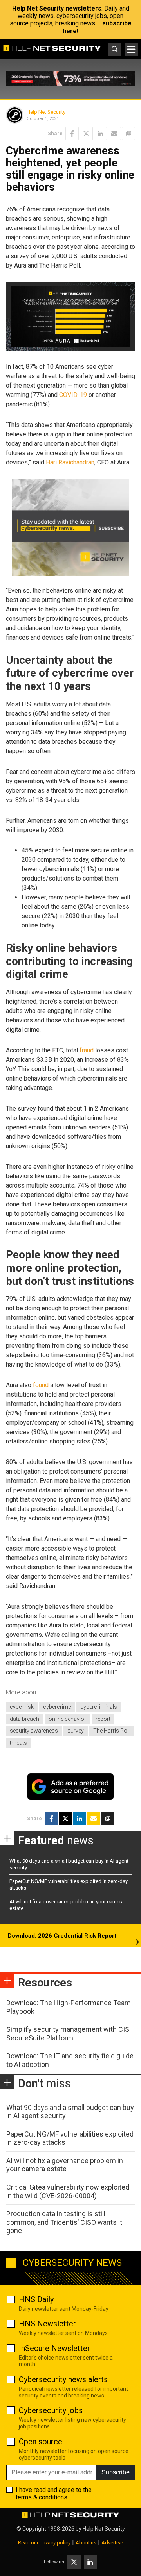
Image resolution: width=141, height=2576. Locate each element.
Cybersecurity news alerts (63, 2379)
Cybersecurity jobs (51, 2410)
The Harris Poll (111, 1731)
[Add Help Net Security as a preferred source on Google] (128, 134)
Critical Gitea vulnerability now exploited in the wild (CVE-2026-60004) (68, 2191)
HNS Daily (36, 2299)
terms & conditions (42, 2497)
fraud (87, 1050)
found (41, 1385)
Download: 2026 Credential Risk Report (62, 1936)
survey (76, 1731)
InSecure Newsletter (54, 2348)
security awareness (34, 1731)
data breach (24, 1719)
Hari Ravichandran (70, 462)
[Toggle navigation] (131, 49)
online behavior (67, 1719)
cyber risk (22, 1707)
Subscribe (116, 2472)
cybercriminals (99, 1707)
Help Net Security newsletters (57, 8)
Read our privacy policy (44, 2543)
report (103, 1719)
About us (86, 2543)
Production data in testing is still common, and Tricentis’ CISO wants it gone (64, 2222)
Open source (41, 2442)
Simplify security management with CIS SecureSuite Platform (68, 2034)
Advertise (112, 2543)
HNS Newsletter (47, 2324)
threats (18, 1743)
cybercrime (57, 1707)
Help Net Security (46, 112)
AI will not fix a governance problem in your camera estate (65, 2165)
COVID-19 (73, 395)
